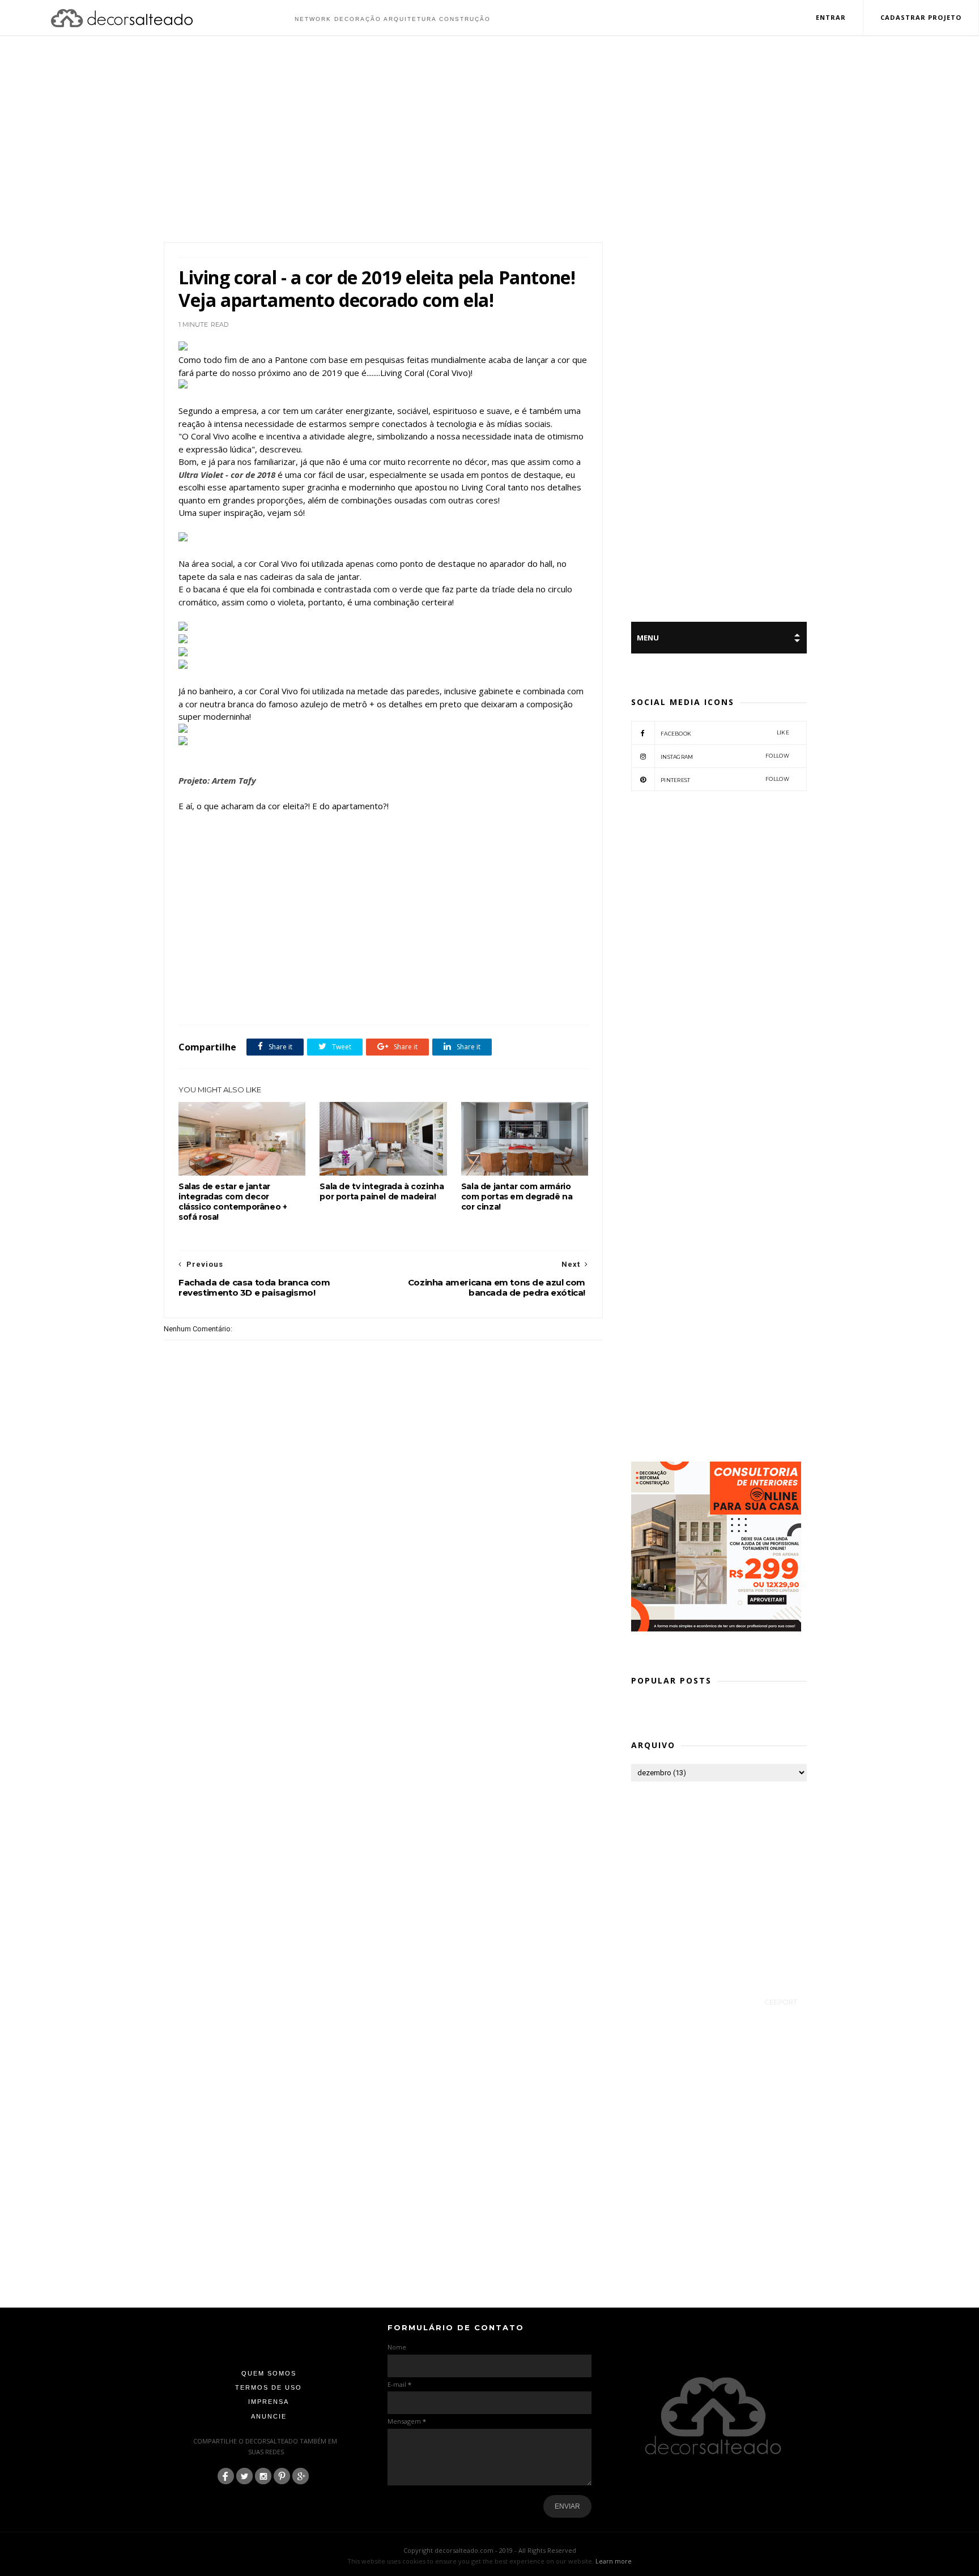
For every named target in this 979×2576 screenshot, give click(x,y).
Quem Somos (269, 2373)
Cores (294, 1000)
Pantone (392, 1000)
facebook (725, 733)
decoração (358, 1000)
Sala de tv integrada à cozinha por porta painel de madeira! (382, 1191)
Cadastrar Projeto (921, 17)
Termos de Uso (269, 2387)
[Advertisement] (489, 140)
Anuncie (269, 2416)
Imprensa (269, 2402)
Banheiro (265, 1000)
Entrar (831, 17)
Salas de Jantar (454, 1000)
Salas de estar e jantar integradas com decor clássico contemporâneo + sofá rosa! (233, 1202)
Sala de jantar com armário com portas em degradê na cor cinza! (517, 1197)
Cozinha (324, 1000)
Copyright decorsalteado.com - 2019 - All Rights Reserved (490, 2550)
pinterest (725, 779)
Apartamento (225, 1000)
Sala (419, 1000)
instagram (725, 756)
